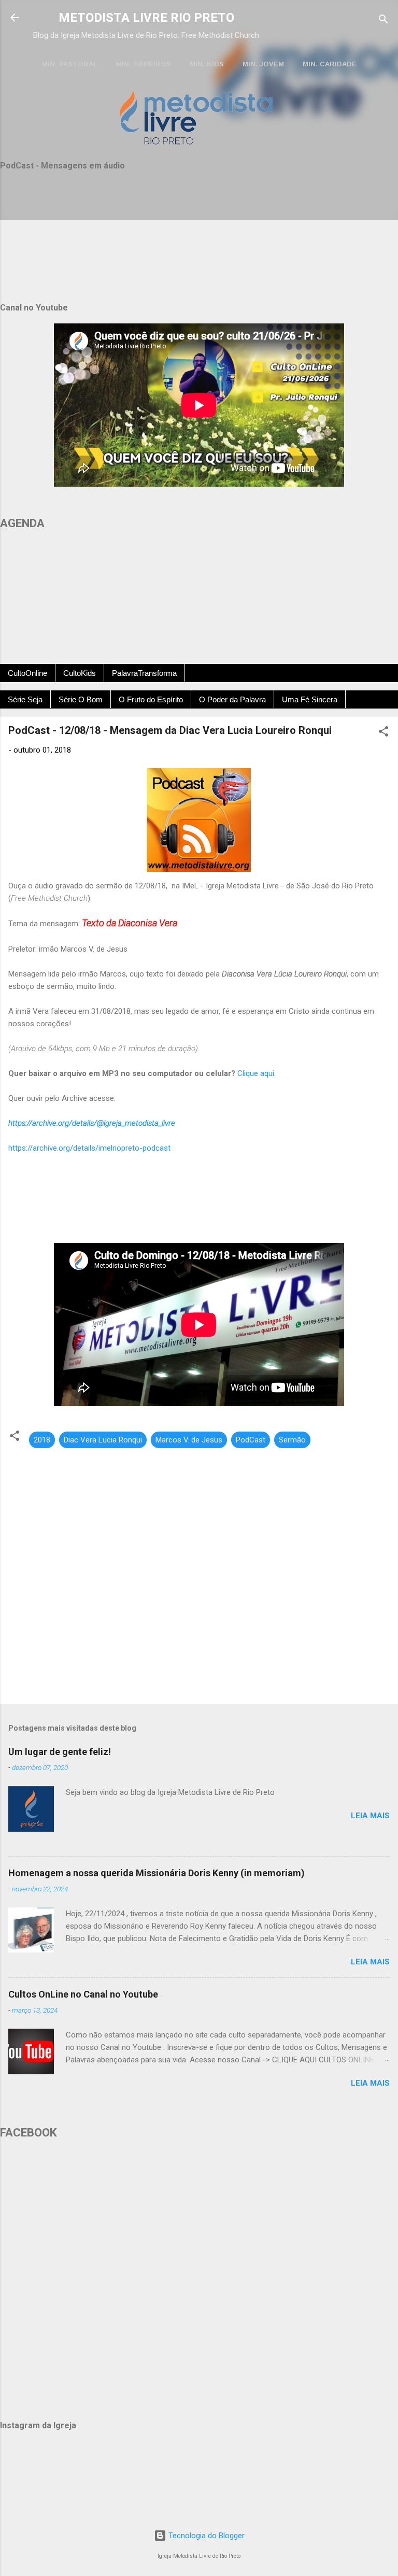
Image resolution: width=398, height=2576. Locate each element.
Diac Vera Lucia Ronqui (103, 1440)
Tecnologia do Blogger (205, 2536)
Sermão (292, 1440)
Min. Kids (207, 64)
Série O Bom (81, 699)
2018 (42, 1440)
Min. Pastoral (70, 64)
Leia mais (370, 1816)
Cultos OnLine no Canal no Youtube (83, 1994)
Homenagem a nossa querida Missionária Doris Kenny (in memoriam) (157, 1873)
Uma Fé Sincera (310, 699)
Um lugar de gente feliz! (60, 1752)
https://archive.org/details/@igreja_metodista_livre (92, 1123)
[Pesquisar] (383, 21)
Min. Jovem (263, 64)
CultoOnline (27, 673)
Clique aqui (256, 1073)
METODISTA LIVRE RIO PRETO (146, 18)
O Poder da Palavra (232, 699)
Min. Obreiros (144, 64)
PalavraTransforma (144, 673)
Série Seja (25, 699)
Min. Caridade (330, 64)
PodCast (251, 1440)
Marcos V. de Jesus (189, 1440)
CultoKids (80, 673)
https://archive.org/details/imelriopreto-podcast (89, 1148)
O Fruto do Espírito (151, 699)
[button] (383, 733)
